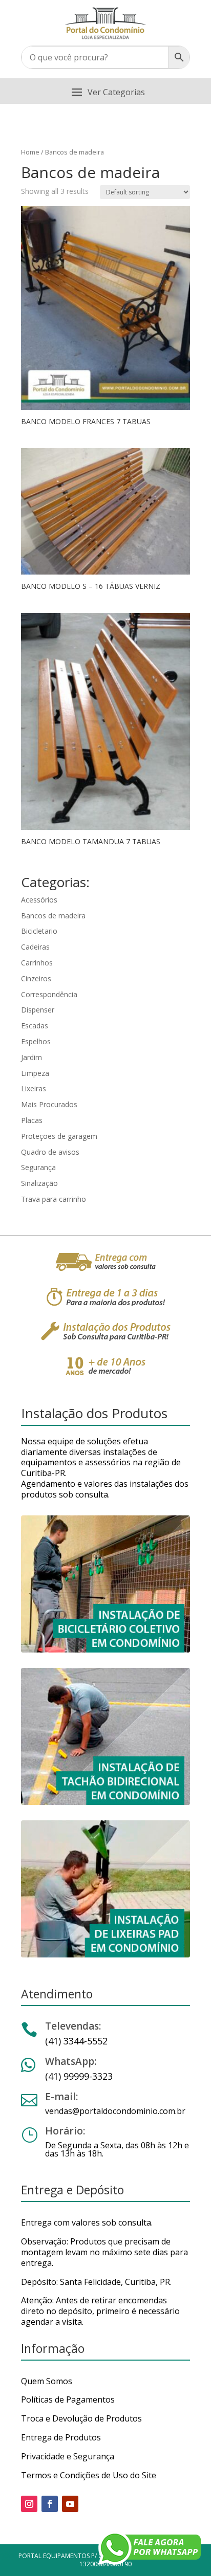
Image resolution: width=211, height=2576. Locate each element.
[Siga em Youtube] (70, 2504)
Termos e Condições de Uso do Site (89, 2475)
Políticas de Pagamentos (68, 2399)
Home (30, 152)
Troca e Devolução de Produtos (81, 2418)
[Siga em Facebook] (50, 2504)
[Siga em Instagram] (29, 2504)
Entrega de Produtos (61, 2437)
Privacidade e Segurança (68, 2456)
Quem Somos (47, 2381)
